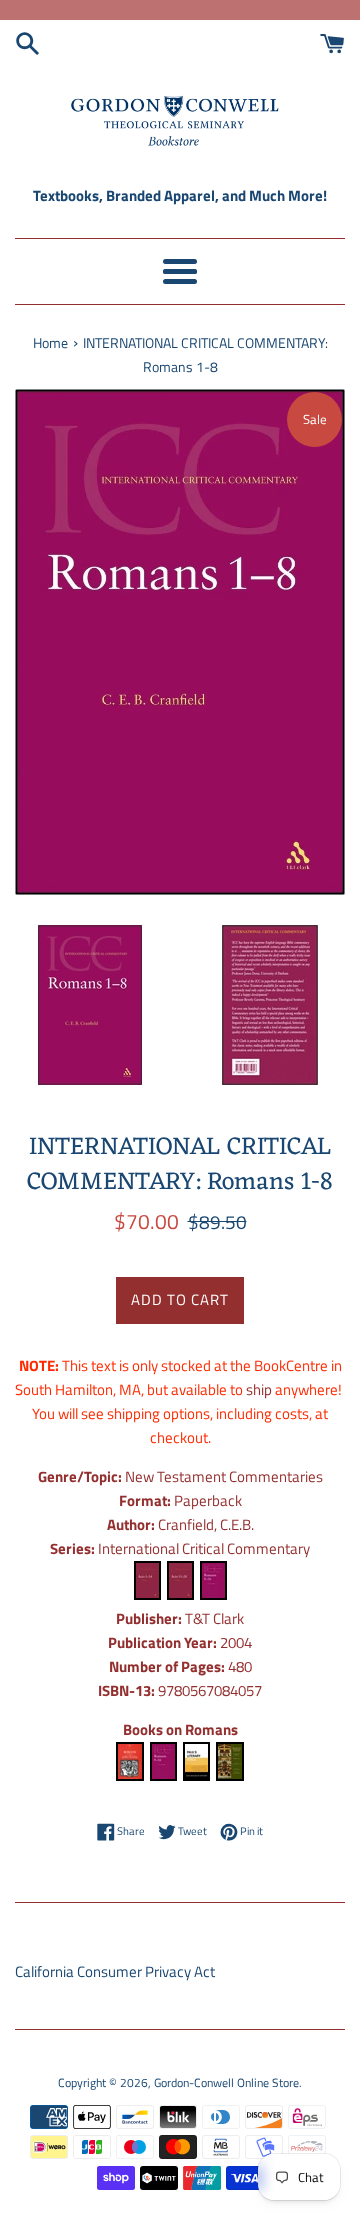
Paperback (208, 1500)
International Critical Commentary (204, 1548)
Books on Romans (180, 1729)
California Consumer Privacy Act (115, 1971)
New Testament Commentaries (224, 1476)
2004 (236, 1642)
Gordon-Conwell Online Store (226, 2082)
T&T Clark (214, 1618)
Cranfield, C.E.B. (206, 1524)
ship (259, 1389)
